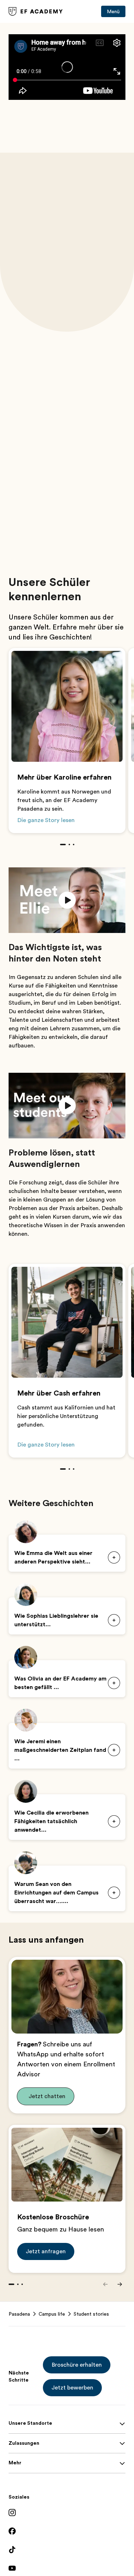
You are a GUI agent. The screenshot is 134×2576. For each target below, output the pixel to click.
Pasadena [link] (19, 2314)
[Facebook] (67, 2531)
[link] (36, 11)
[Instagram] (67, 2513)
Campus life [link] (52, 2314)
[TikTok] (67, 2550)
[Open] (114, 1620)
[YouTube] (67, 2568)
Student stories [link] (91, 2314)
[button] (67, 900)
